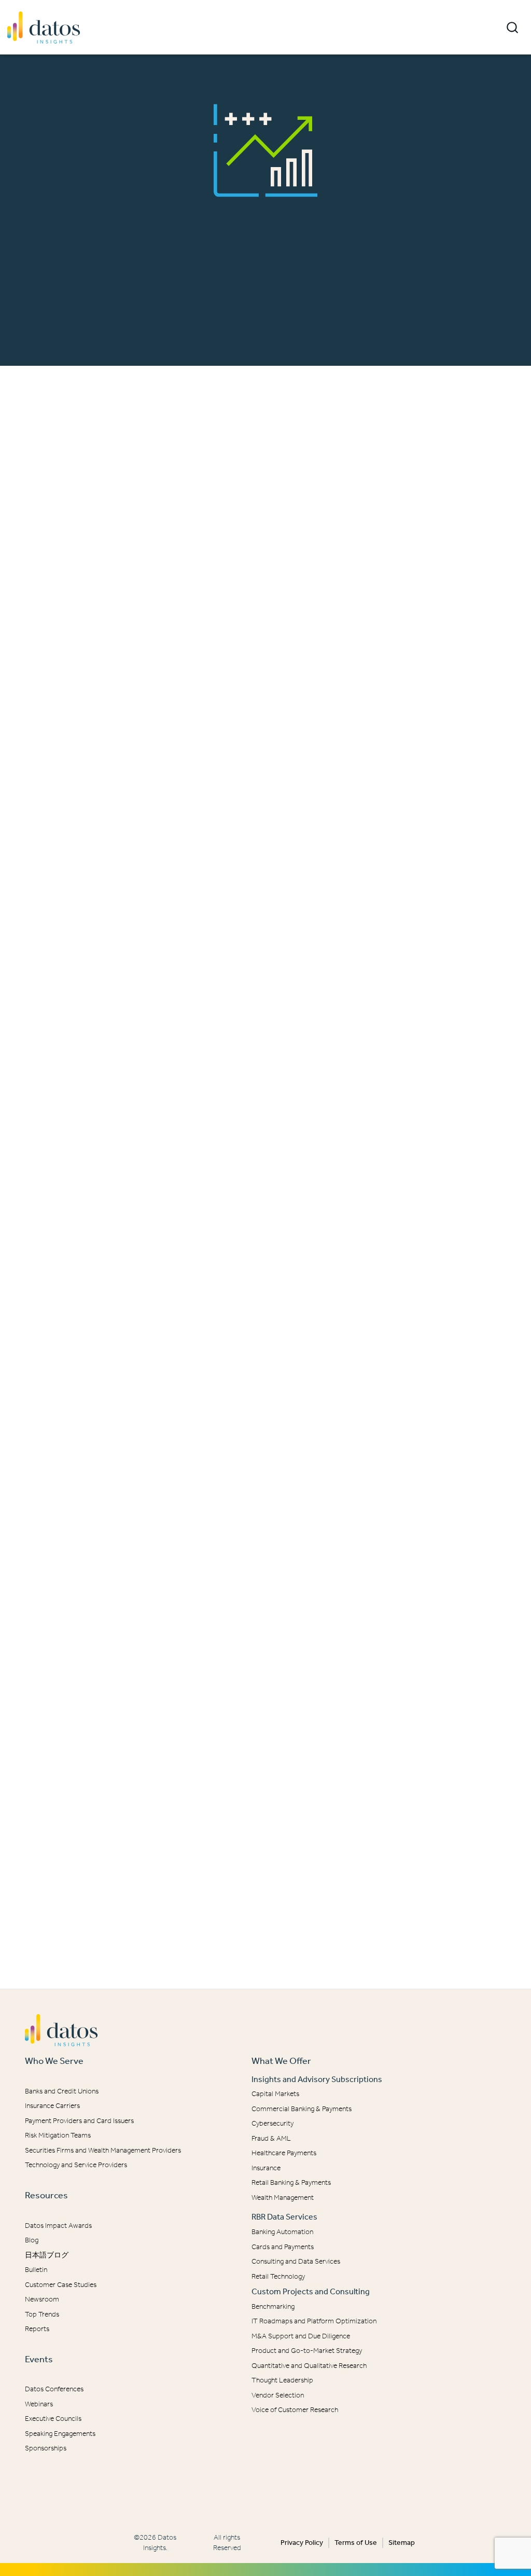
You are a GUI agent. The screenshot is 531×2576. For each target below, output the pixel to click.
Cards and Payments (283, 2247)
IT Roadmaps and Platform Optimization (314, 2321)
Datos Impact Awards (58, 2226)
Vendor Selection (278, 2395)
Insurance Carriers (52, 2106)
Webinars (39, 2404)
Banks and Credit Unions (62, 2091)
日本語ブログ (47, 2255)
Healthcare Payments (284, 2153)
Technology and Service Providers (76, 2165)
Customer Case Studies (61, 2285)
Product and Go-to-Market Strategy (307, 2351)
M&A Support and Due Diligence (301, 2336)
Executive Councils (53, 2419)
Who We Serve (54, 2061)
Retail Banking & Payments (291, 2182)
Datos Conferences (54, 2389)
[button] (512, 27)
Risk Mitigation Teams (58, 2135)
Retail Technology (278, 2276)
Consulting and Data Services (296, 2261)
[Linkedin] (258, 2490)
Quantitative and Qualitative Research (309, 2366)
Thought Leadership (282, 2380)
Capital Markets (275, 2094)
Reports (37, 2329)
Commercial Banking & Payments (302, 2109)
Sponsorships (46, 2448)
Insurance (266, 2168)
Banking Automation (282, 2232)
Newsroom (42, 2299)
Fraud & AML (271, 2138)
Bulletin (36, 2270)
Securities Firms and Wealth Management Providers (103, 2150)
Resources (46, 2195)
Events (39, 2359)
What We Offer (281, 2061)
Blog (32, 2240)
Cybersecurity (273, 2123)
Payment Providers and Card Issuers (79, 2121)
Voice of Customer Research (295, 2410)
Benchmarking (273, 2306)
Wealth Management (283, 2198)
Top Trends (42, 2314)
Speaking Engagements (60, 2434)
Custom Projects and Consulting (311, 2291)
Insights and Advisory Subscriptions (317, 2079)
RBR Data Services (284, 2217)
